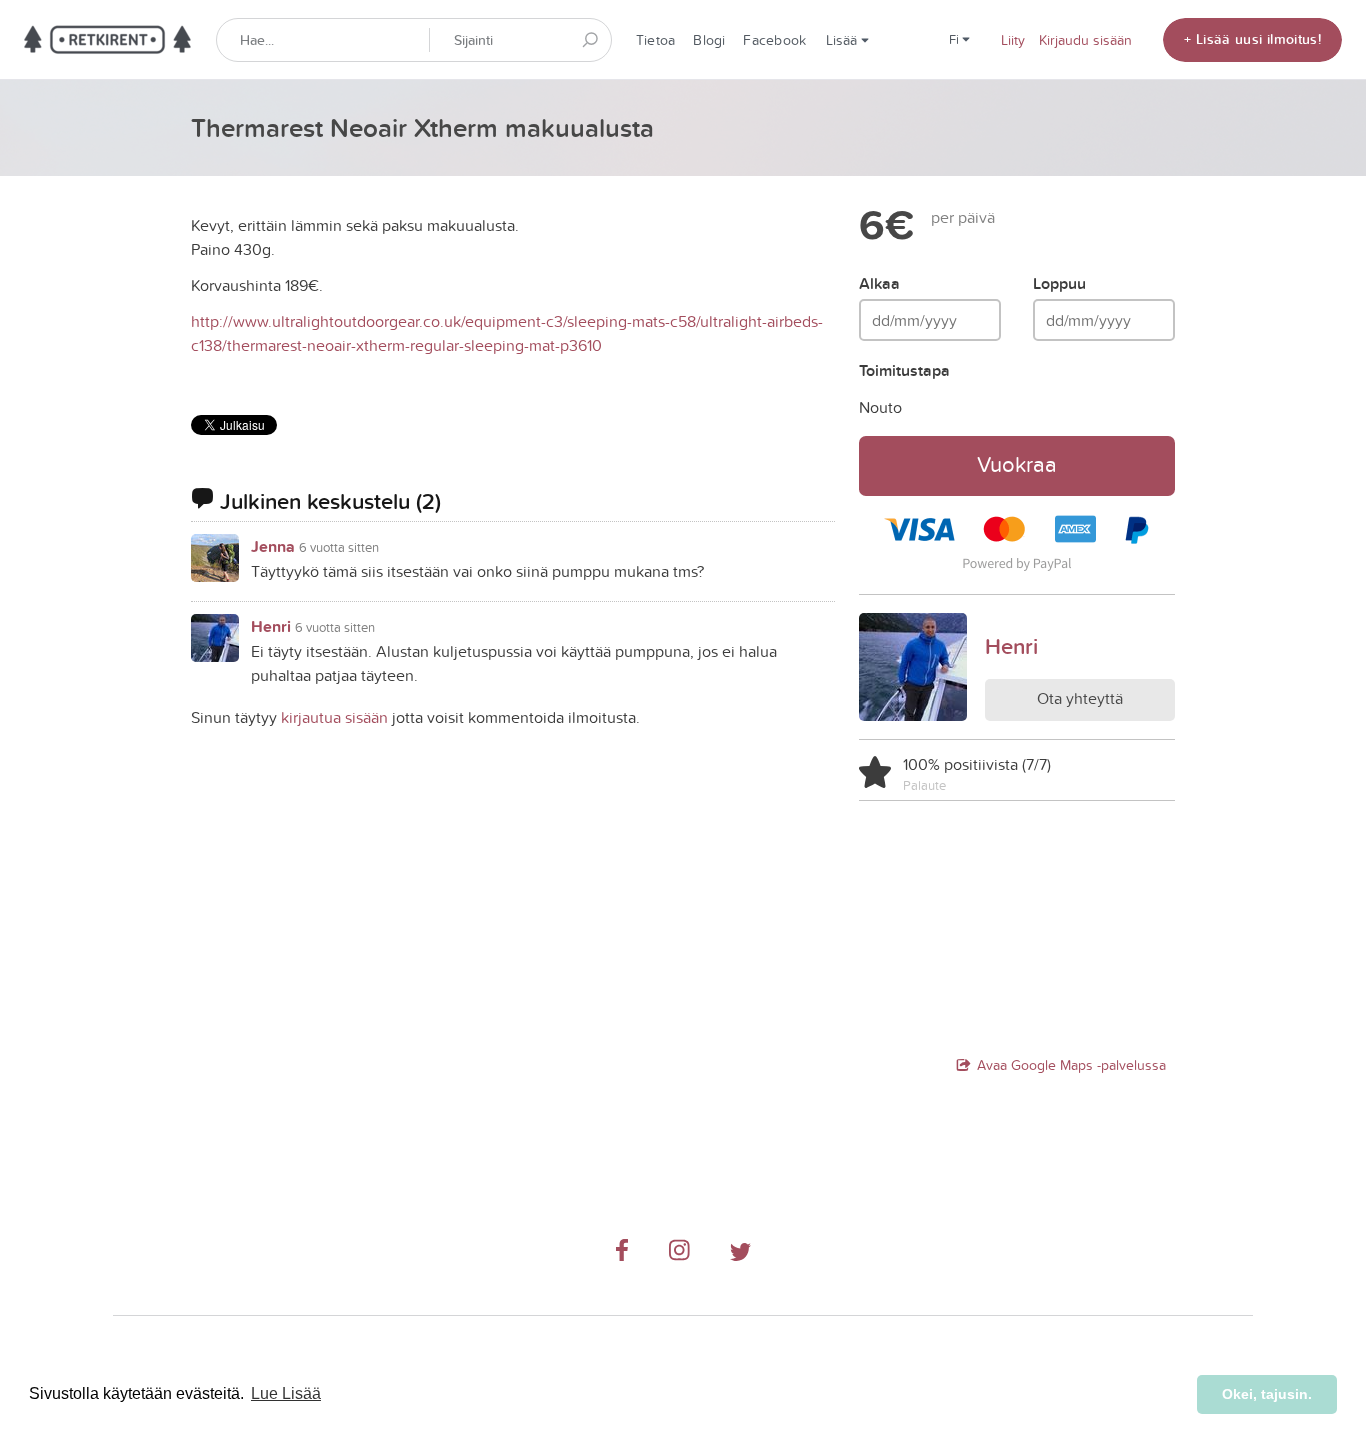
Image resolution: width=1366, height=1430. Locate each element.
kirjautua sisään (334, 717)
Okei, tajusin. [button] (1267, 1394)
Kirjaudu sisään (1085, 40)
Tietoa (655, 40)
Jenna (273, 546)
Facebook (774, 40)
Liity (1013, 40)
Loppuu (1059, 283)
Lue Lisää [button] (286, 1393)
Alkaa (879, 283)
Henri (271, 626)
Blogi (709, 40)
